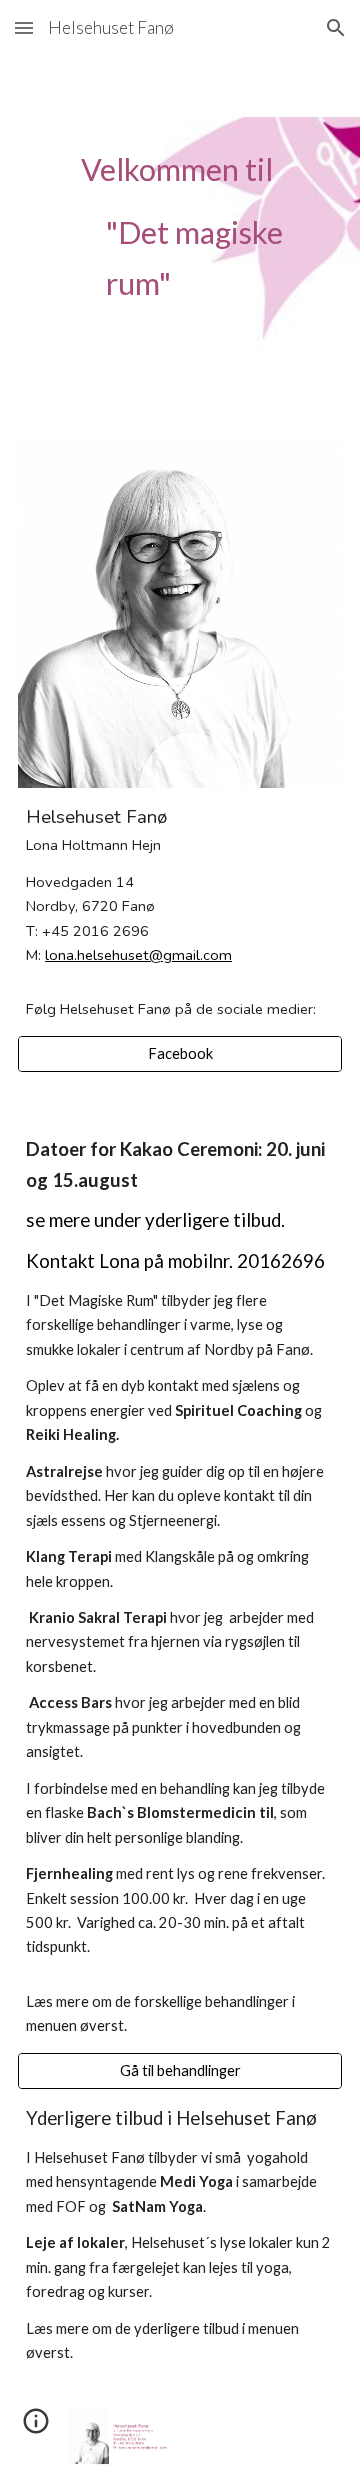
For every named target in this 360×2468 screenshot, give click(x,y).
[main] (180, 235)
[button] (24, 27)
